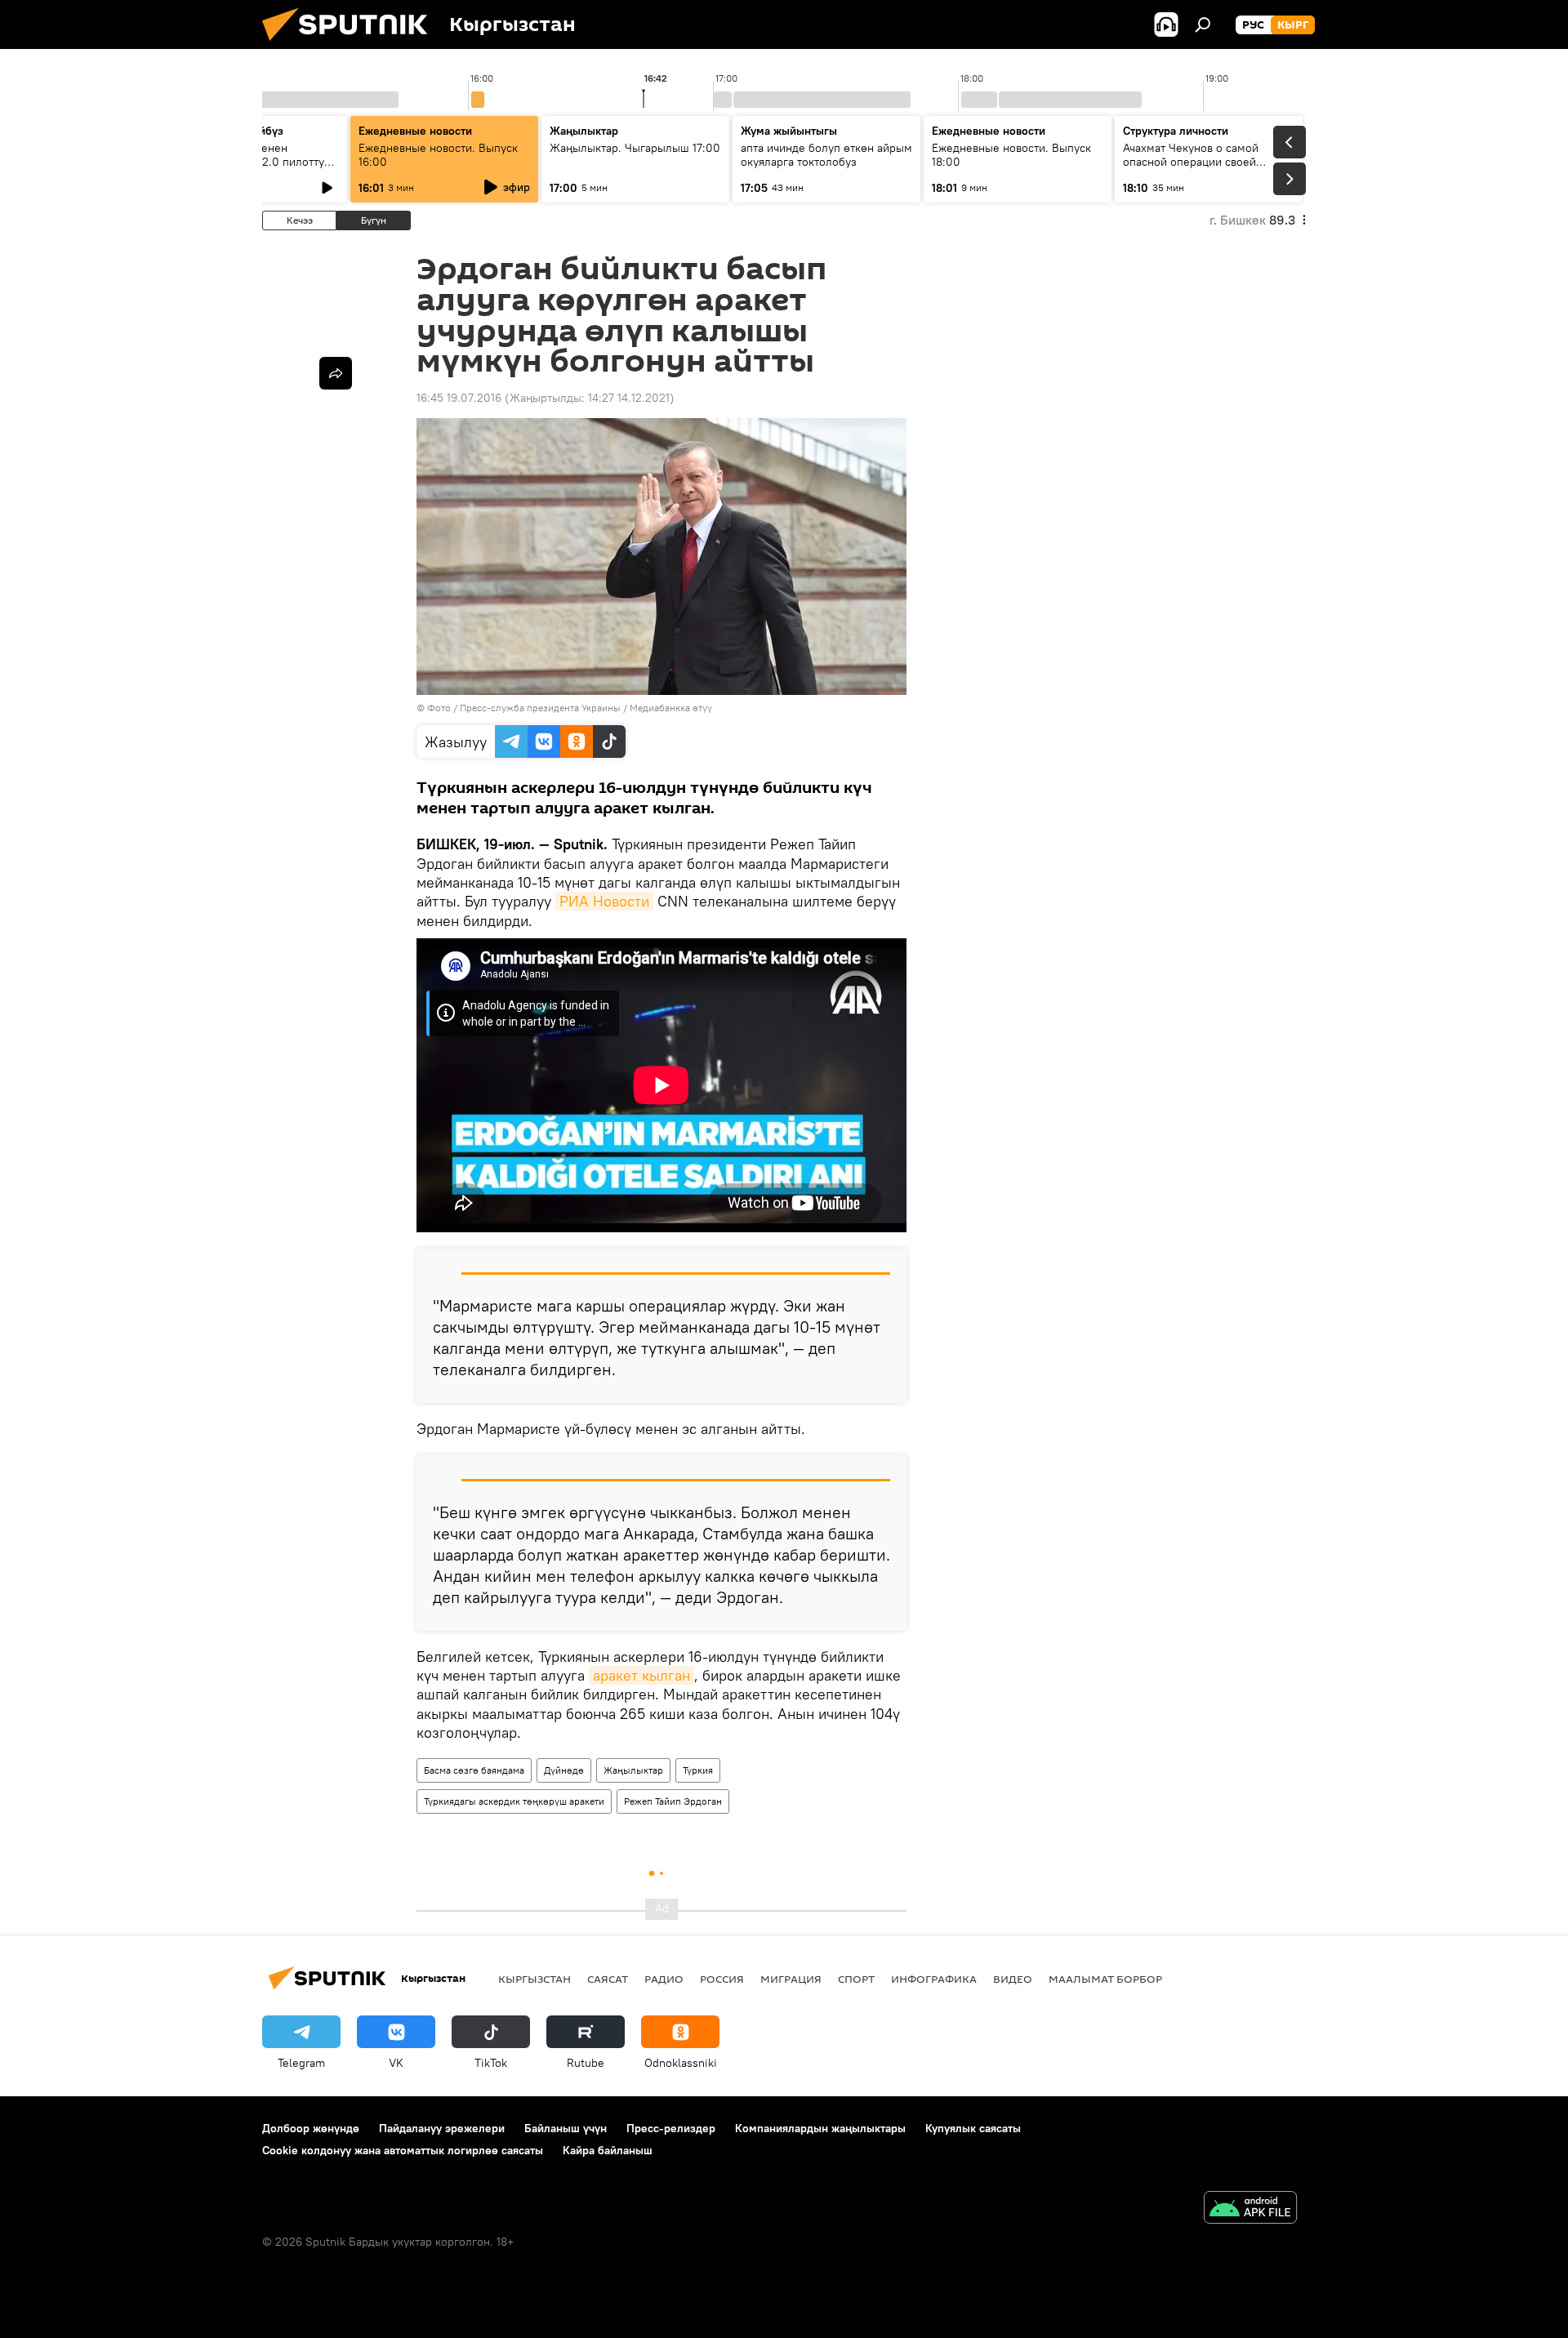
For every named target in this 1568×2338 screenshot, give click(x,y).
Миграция (791, 1979)
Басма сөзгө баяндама (474, 1770)
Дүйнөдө (564, 1770)
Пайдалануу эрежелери (442, 2128)
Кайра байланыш (608, 2150)
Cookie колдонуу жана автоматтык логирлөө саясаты (403, 2150)
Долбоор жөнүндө (311, 2128)
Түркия (698, 1770)
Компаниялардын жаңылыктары (820, 2128)
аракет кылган (641, 1675)
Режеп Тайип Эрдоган (673, 1801)
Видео (1013, 1979)
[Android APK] (1250, 2209)
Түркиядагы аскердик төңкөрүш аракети (514, 1801)
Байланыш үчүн (566, 2128)
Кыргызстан (535, 1979)
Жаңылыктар (633, 1770)
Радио (664, 1979)
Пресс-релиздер (671, 2128)
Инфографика (934, 1979)
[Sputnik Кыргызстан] (351, 45)
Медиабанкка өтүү (671, 708)
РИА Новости (604, 901)
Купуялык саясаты (973, 2128)
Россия (722, 1979)
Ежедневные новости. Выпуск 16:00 (438, 155)
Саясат (608, 1979)
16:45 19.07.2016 (459, 398)
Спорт (856, 1979)
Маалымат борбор (1105, 1979)
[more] (336, 373)
